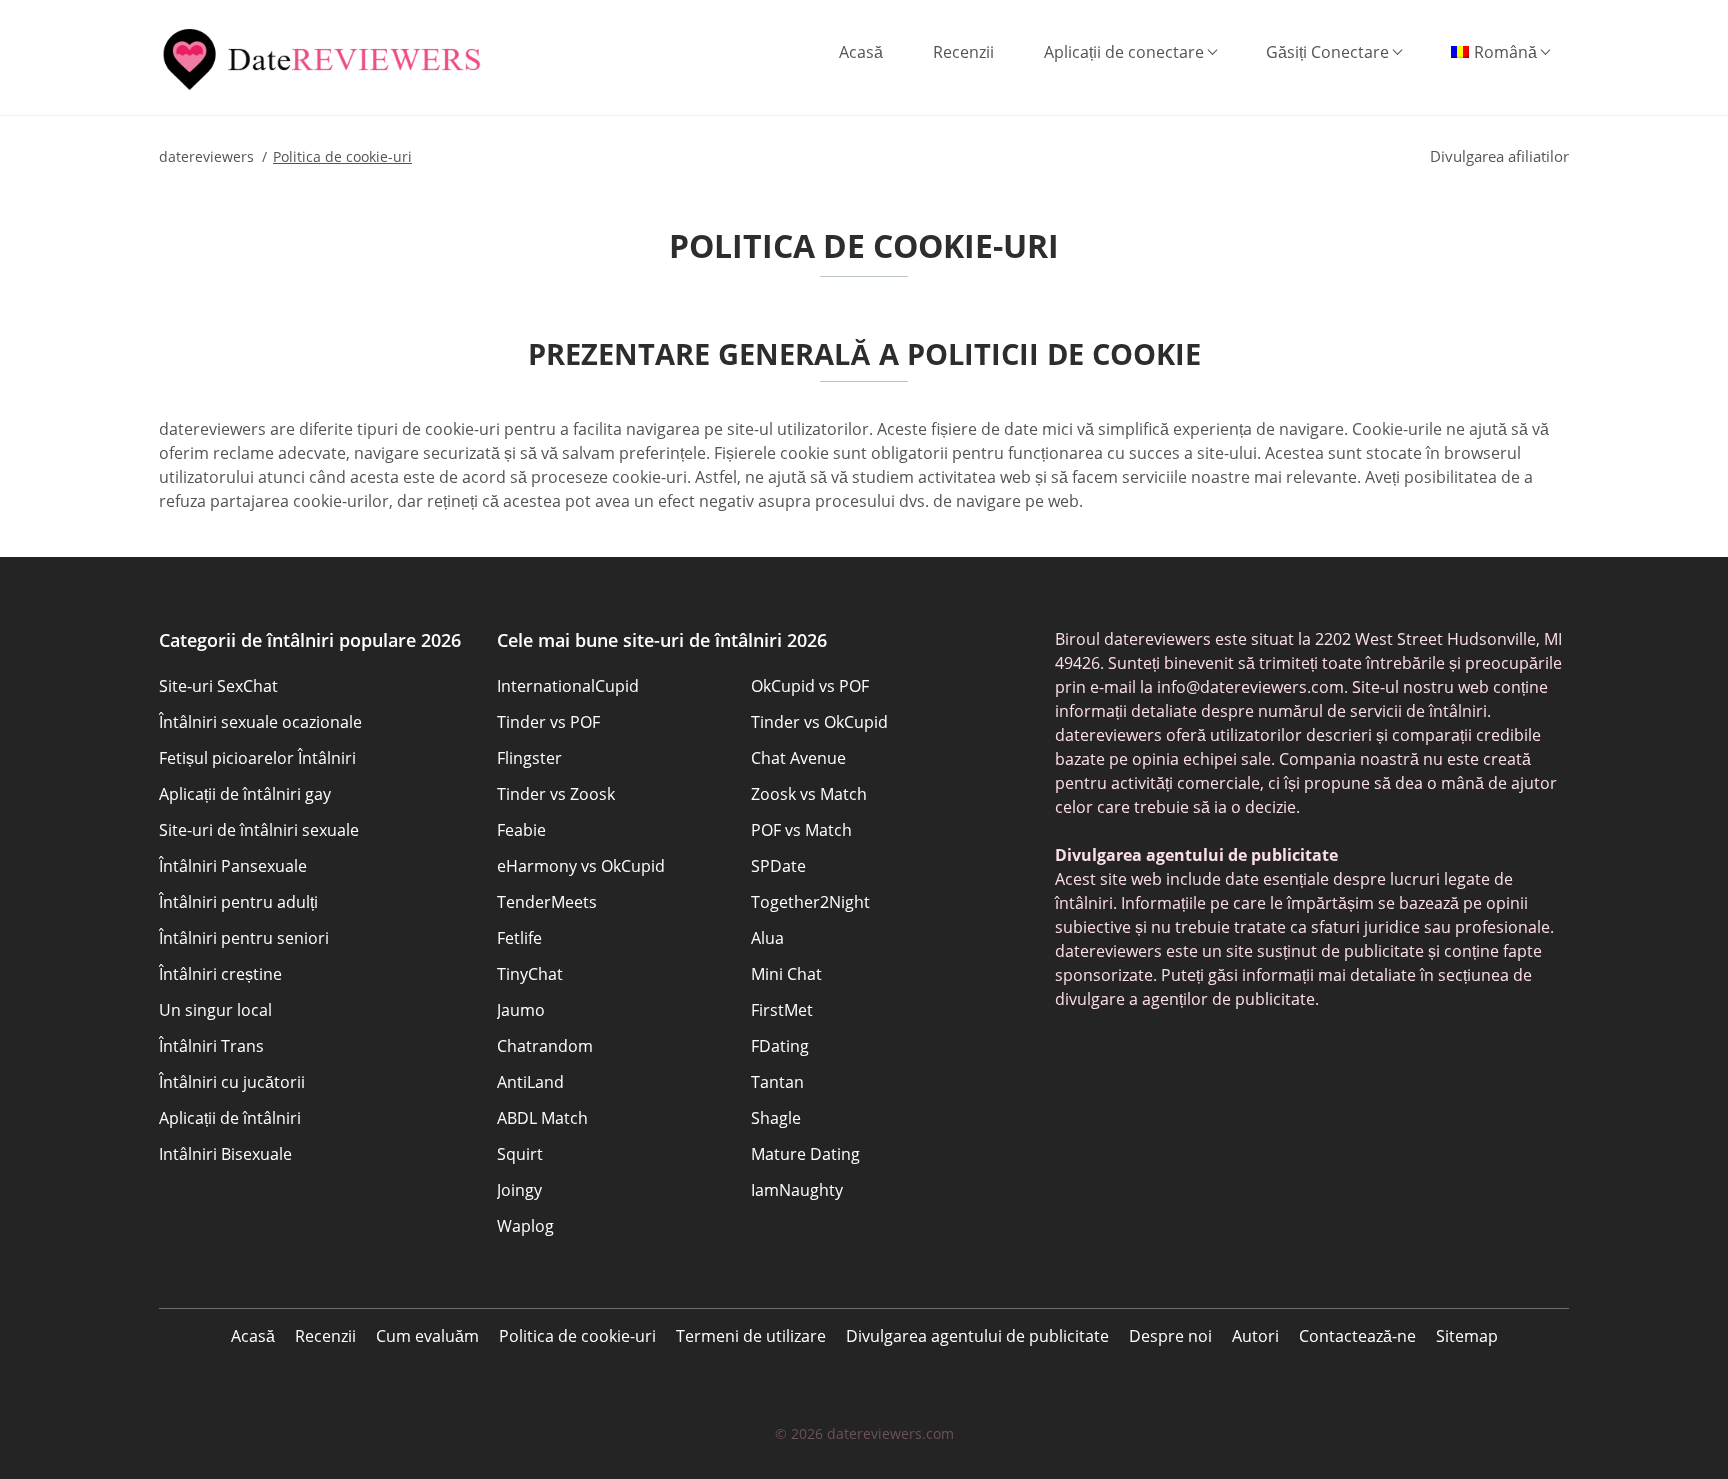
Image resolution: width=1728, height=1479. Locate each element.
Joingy (519, 1190)
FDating (780, 1046)
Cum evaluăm (427, 1336)
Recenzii (963, 52)
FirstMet (782, 1010)
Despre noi (1170, 1336)
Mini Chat (786, 974)
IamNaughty (797, 1190)
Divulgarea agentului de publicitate (977, 1336)
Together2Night (810, 902)
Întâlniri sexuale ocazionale (260, 722)
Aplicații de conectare (1124, 52)
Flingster (529, 758)
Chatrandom (545, 1046)
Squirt (520, 1154)
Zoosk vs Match (809, 794)
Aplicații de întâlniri (230, 1118)
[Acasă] (325, 59)
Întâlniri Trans (211, 1046)
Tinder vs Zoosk (556, 794)
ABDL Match (542, 1118)
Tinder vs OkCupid (819, 722)
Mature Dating (805, 1154)
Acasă (861, 52)
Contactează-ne (1357, 1336)
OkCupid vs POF (810, 686)
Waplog (525, 1226)
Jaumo (521, 1010)
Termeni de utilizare (751, 1336)
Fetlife (519, 938)
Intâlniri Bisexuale (225, 1154)
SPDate (778, 866)
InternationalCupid (568, 686)
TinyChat (530, 974)
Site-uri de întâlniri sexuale (259, 830)
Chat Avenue (798, 758)
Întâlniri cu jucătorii (232, 1082)
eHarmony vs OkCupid (581, 866)
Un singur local (215, 1010)
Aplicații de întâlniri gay (245, 794)
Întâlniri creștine (220, 974)
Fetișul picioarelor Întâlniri (257, 758)
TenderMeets (547, 902)
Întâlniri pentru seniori (244, 938)
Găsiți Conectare (1327, 52)
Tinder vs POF (548, 722)
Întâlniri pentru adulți (238, 902)
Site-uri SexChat (218, 686)
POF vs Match (801, 830)
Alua (767, 938)
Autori (1255, 1336)
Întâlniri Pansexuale (233, 866)
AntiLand (530, 1082)
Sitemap (1467, 1336)
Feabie (521, 830)
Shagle (776, 1118)
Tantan (777, 1082)
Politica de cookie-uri (577, 1336)
